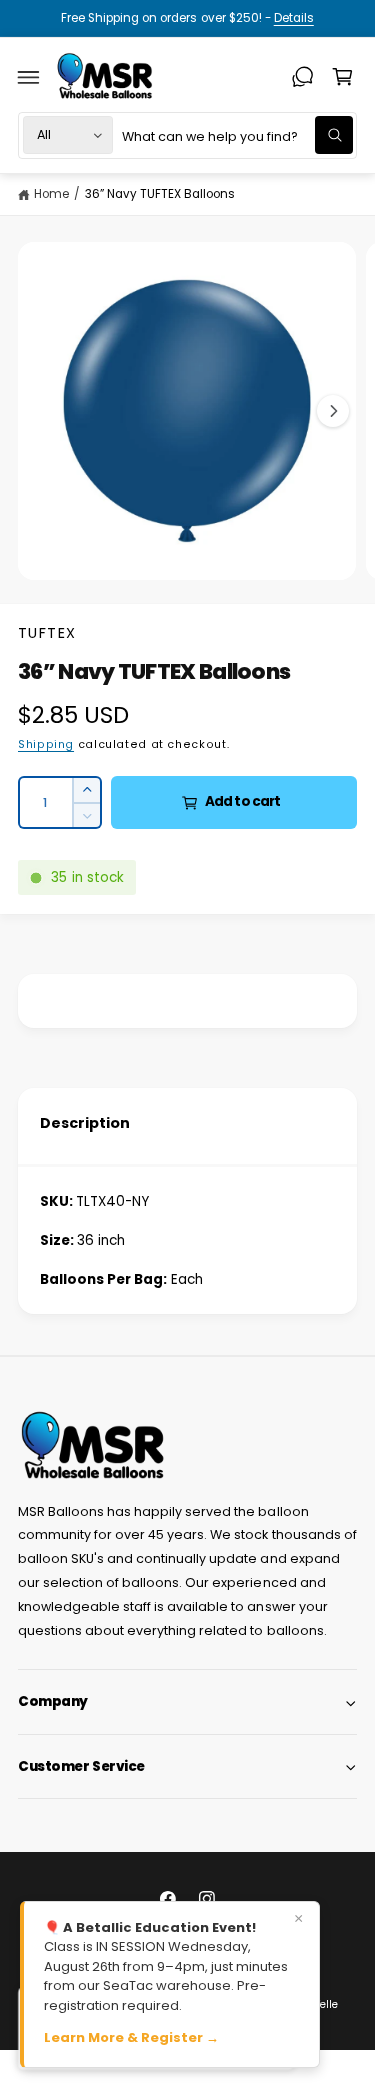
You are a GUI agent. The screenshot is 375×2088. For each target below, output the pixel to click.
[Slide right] (333, 411)
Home (51, 194)
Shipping (46, 744)
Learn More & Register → (131, 2037)
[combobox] (237, 135)
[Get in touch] (303, 77)
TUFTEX (47, 633)
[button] (29, 77)
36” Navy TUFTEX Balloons (160, 194)
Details (294, 18)
